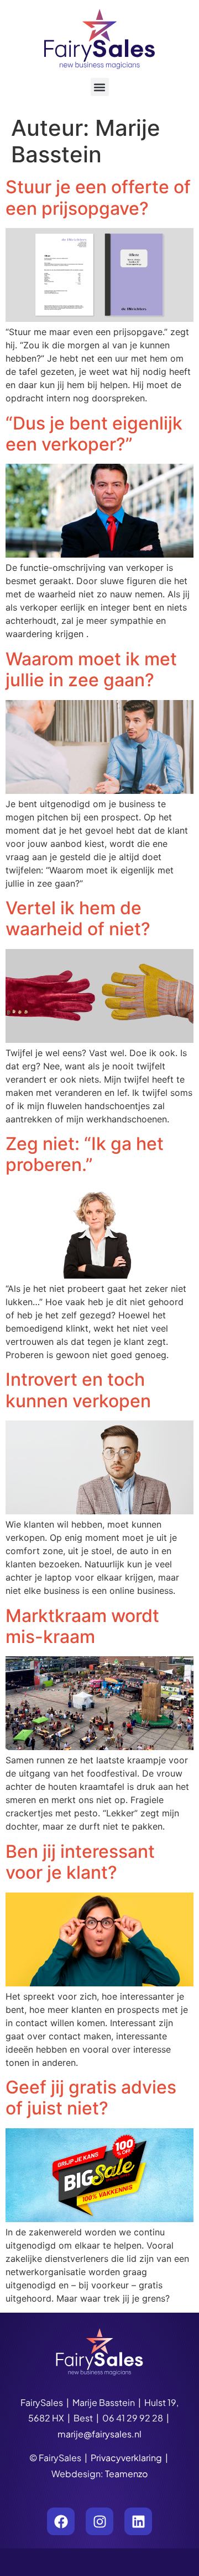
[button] (100, 87)
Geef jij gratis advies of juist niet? (91, 2098)
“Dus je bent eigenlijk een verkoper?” (94, 434)
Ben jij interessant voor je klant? (80, 1862)
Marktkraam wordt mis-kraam (82, 1626)
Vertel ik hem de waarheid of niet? (78, 918)
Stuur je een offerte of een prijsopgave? (98, 197)
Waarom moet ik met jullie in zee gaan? (91, 669)
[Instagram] (99, 2521)
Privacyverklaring (126, 2458)
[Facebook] (61, 2521)
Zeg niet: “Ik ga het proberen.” (85, 1154)
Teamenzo (126, 2474)
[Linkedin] (138, 2521)
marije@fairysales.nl (99, 2434)
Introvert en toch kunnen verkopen (78, 1390)
